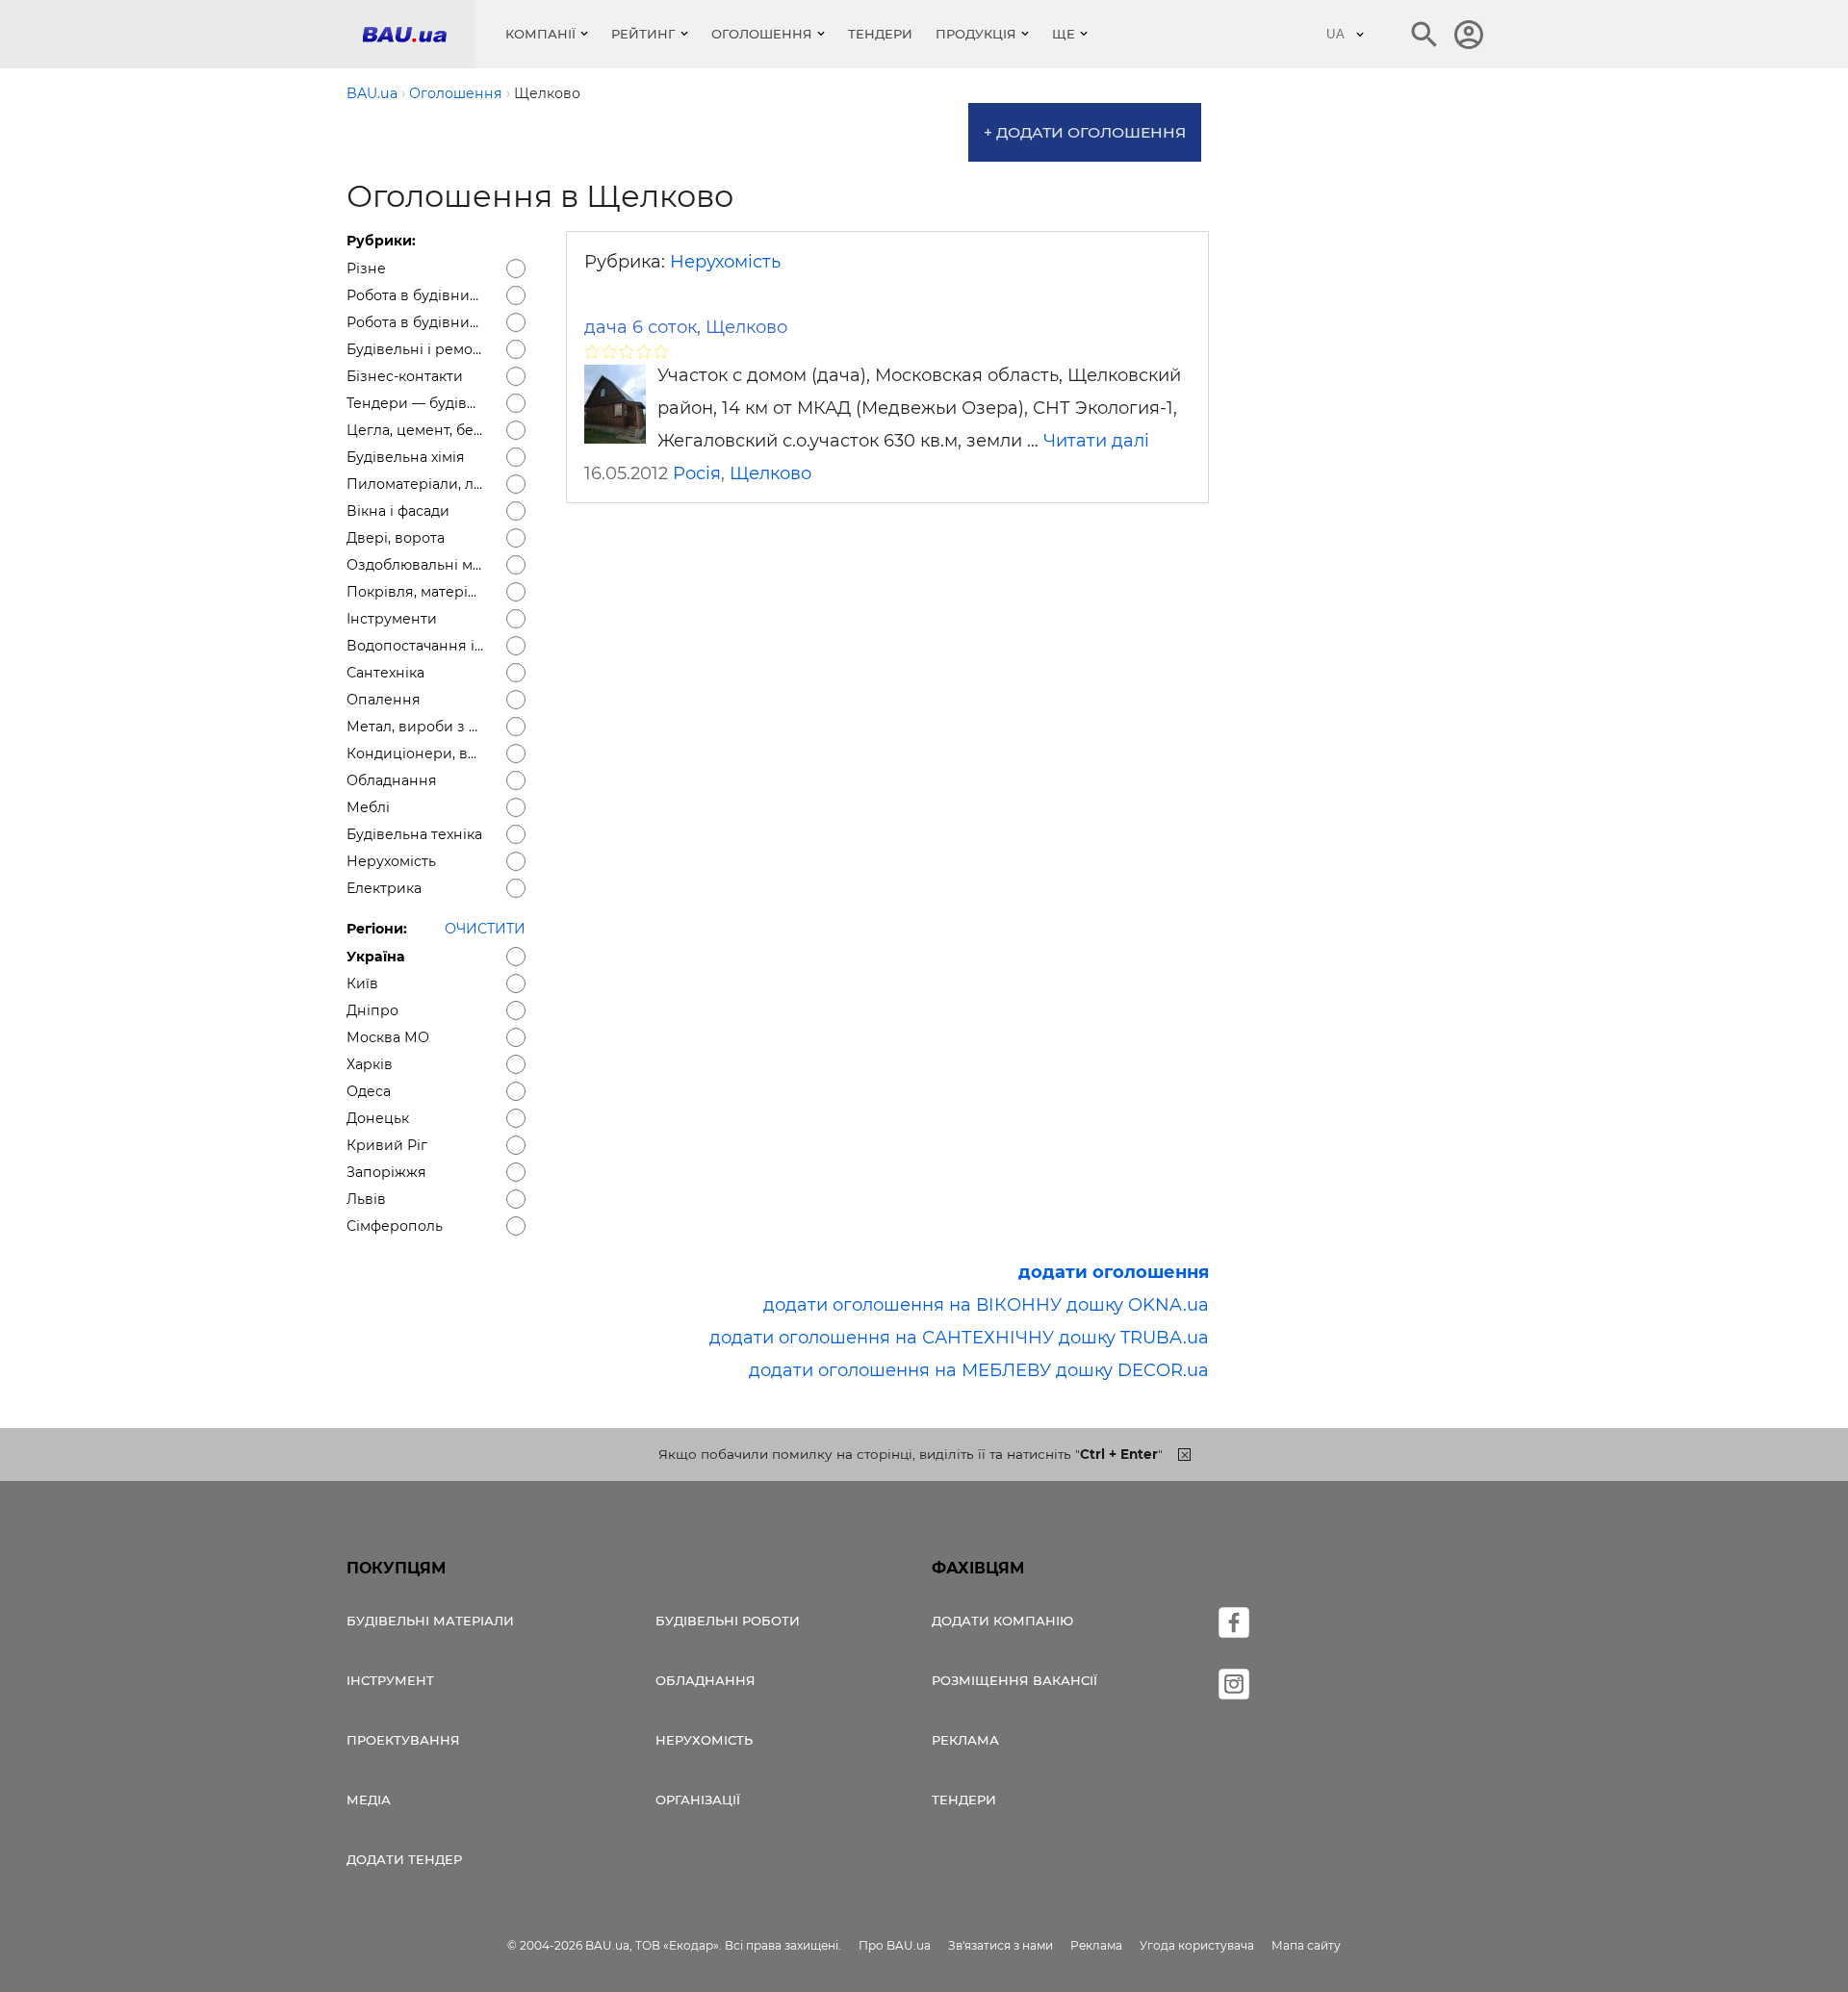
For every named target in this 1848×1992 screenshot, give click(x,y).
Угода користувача (1197, 1945)
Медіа (369, 1800)
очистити (485, 929)
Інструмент (390, 1680)
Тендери (880, 34)
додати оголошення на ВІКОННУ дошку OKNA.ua (986, 1305)
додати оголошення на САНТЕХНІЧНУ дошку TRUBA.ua (959, 1338)
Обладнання (706, 1680)
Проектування (403, 1740)
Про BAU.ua (895, 1945)
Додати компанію (1002, 1621)
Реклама (965, 1740)
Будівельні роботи (728, 1621)
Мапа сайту (1306, 1945)
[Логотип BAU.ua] (419, 34)
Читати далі (1096, 441)
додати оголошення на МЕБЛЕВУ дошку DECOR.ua (979, 1370)
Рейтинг (643, 34)
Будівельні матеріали (430, 1621)
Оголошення (762, 34)
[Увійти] (1469, 35)
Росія (697, 473)
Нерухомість (725, 262)
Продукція (976, 34)
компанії (540, 34)
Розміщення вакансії (1014, 1680)
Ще (1064, 34)
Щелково (770, 473)
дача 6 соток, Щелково (686, 327)
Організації (698, 1800)
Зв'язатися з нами (1001, 1945)
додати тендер (404, 1859)
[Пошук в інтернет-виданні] (1424, 35)
